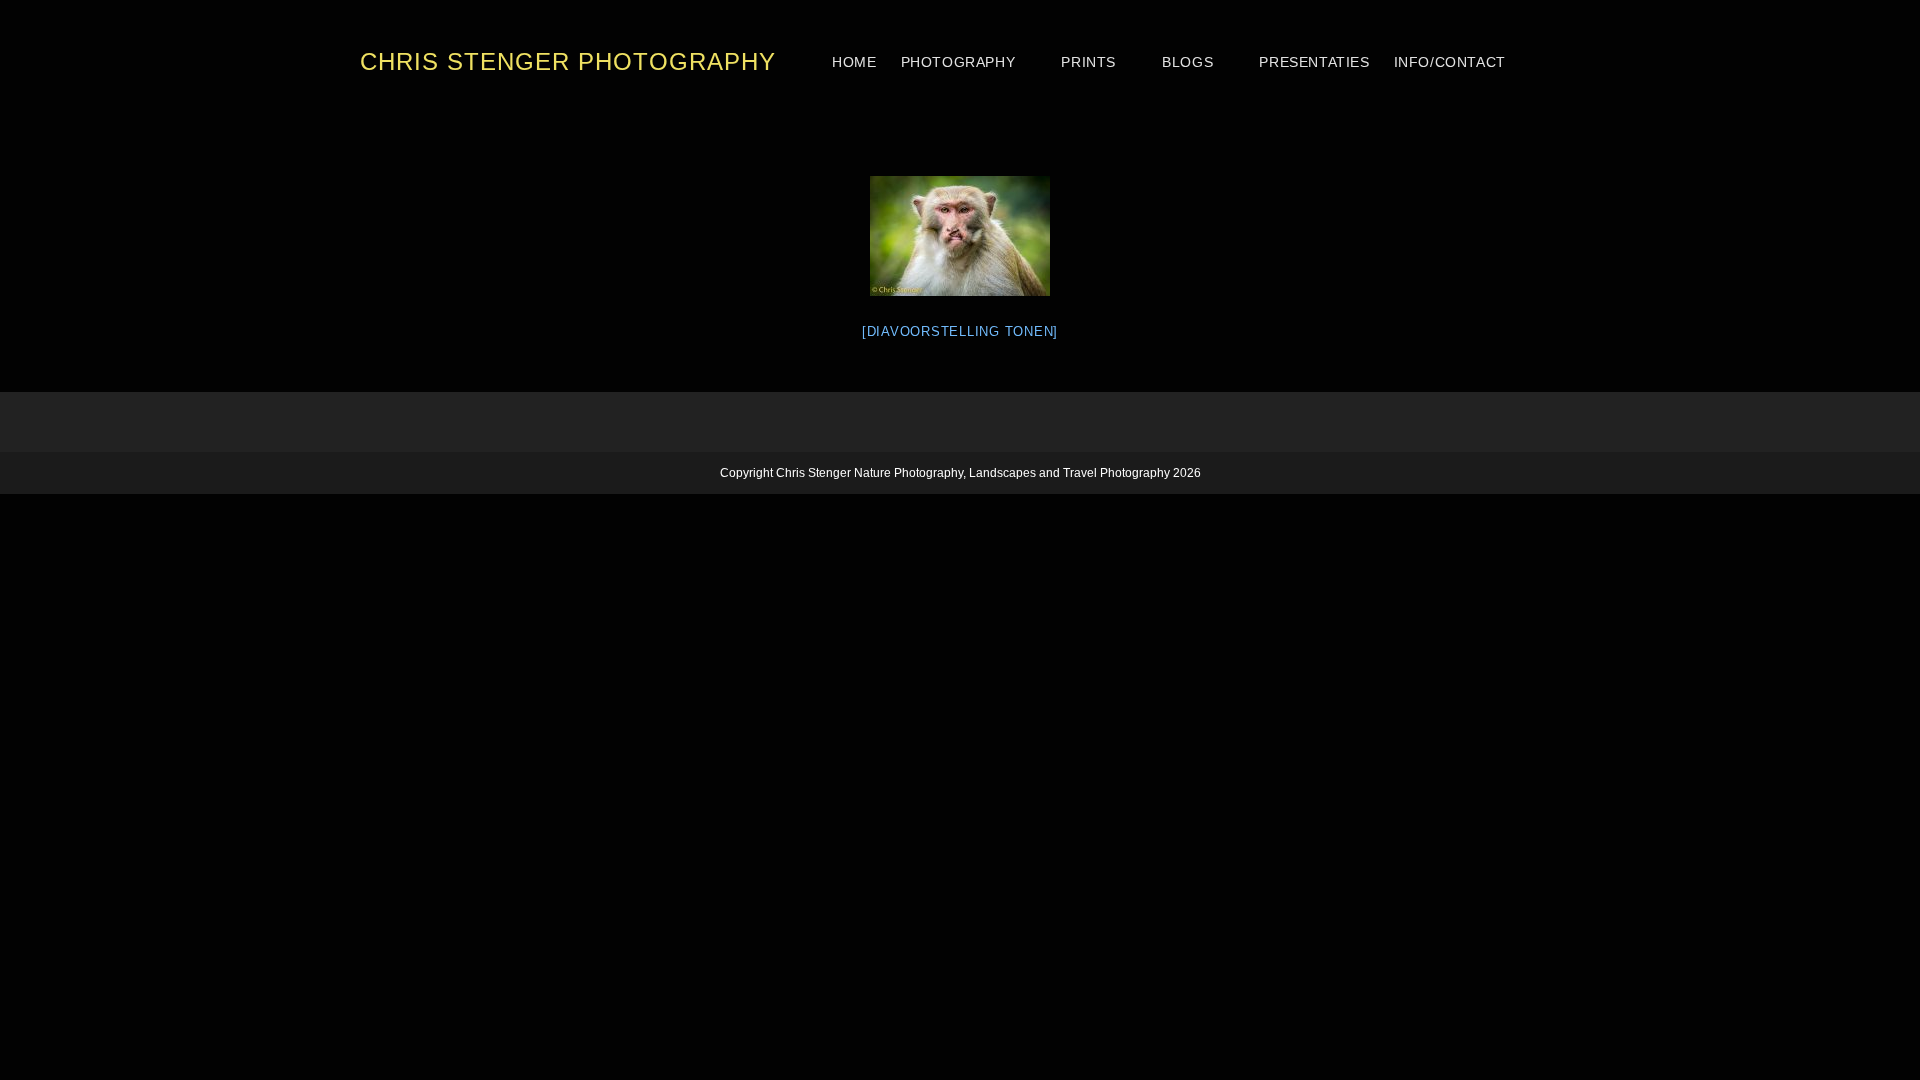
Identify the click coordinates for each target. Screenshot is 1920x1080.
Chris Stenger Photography (568, 61)
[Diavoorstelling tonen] (960, 331)
